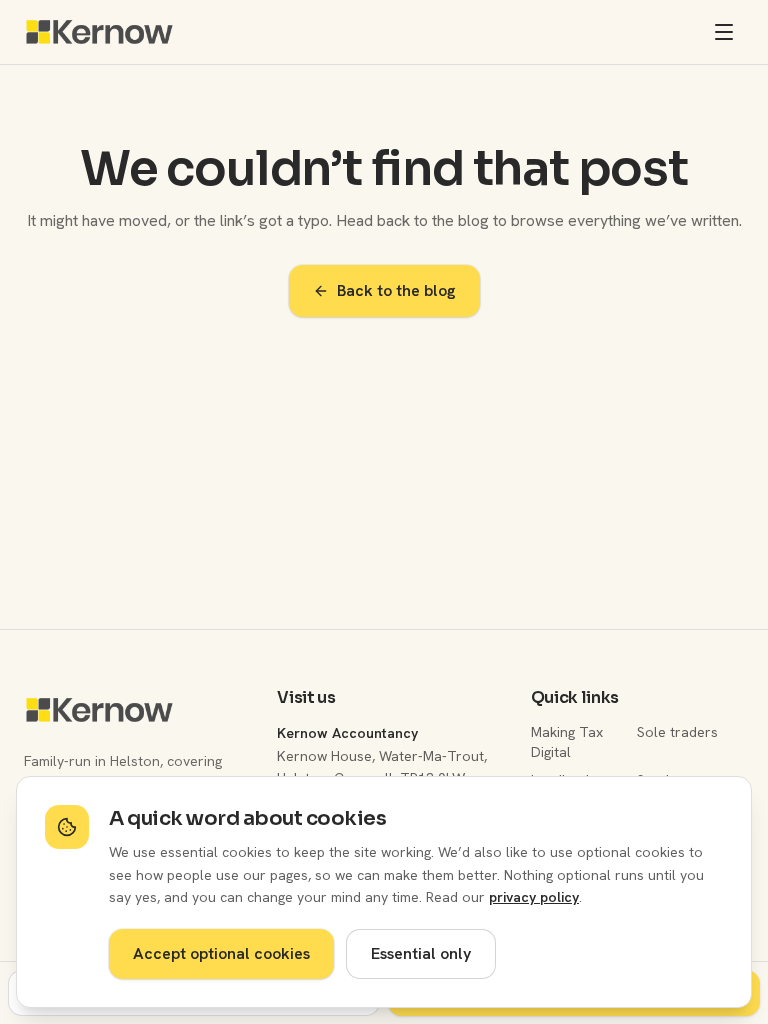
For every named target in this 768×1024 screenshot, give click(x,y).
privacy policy (534, 897)
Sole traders (677, 732)
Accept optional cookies (221, 953)
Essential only (421, 953)
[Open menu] (724, 32)
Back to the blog (396, 290)
